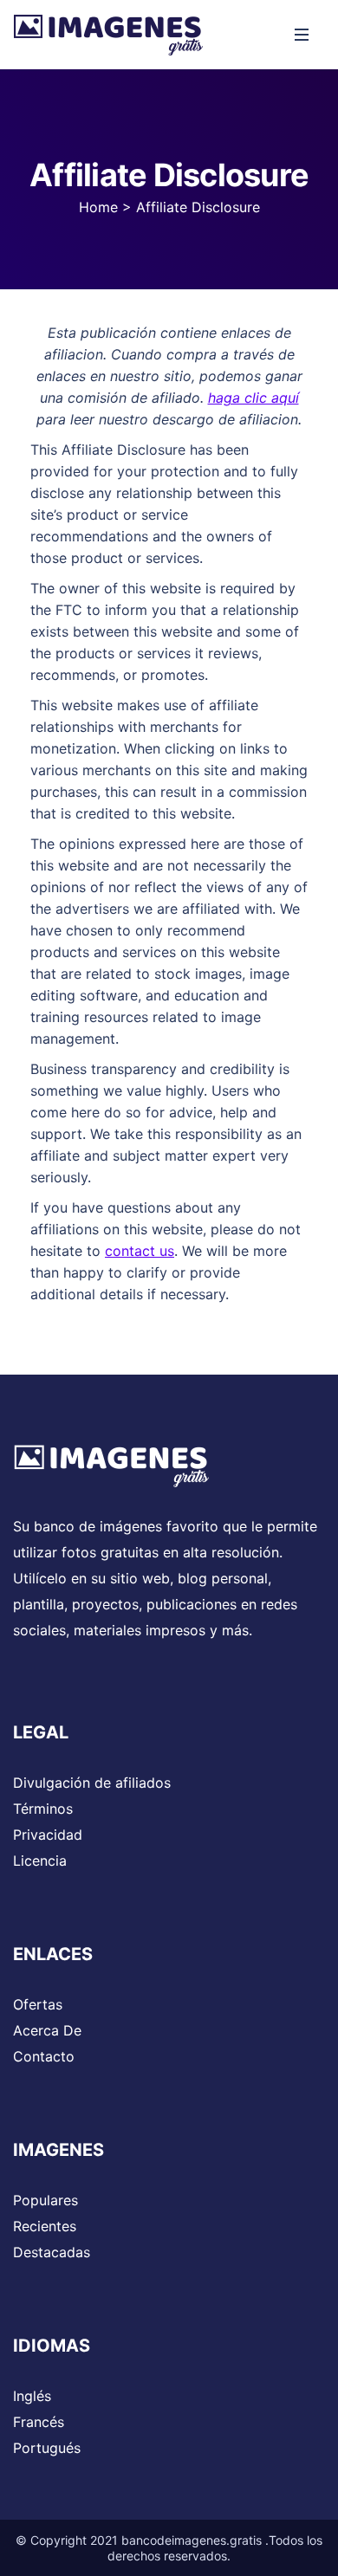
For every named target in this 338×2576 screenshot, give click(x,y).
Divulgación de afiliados (92, 1783)
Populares (45, 2200)
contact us (140, 1251)
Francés (39, 2422)
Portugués (47, 2448)
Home (98, 207)
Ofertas (38, 2004)
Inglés (32, 2396)
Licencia (40, 1861)
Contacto (44, 2056)
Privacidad (48, 1835)
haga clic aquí (253, 398)
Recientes (45, 2226)
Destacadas (52, 2252)
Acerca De (47, 2030)
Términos (43, 1809)
